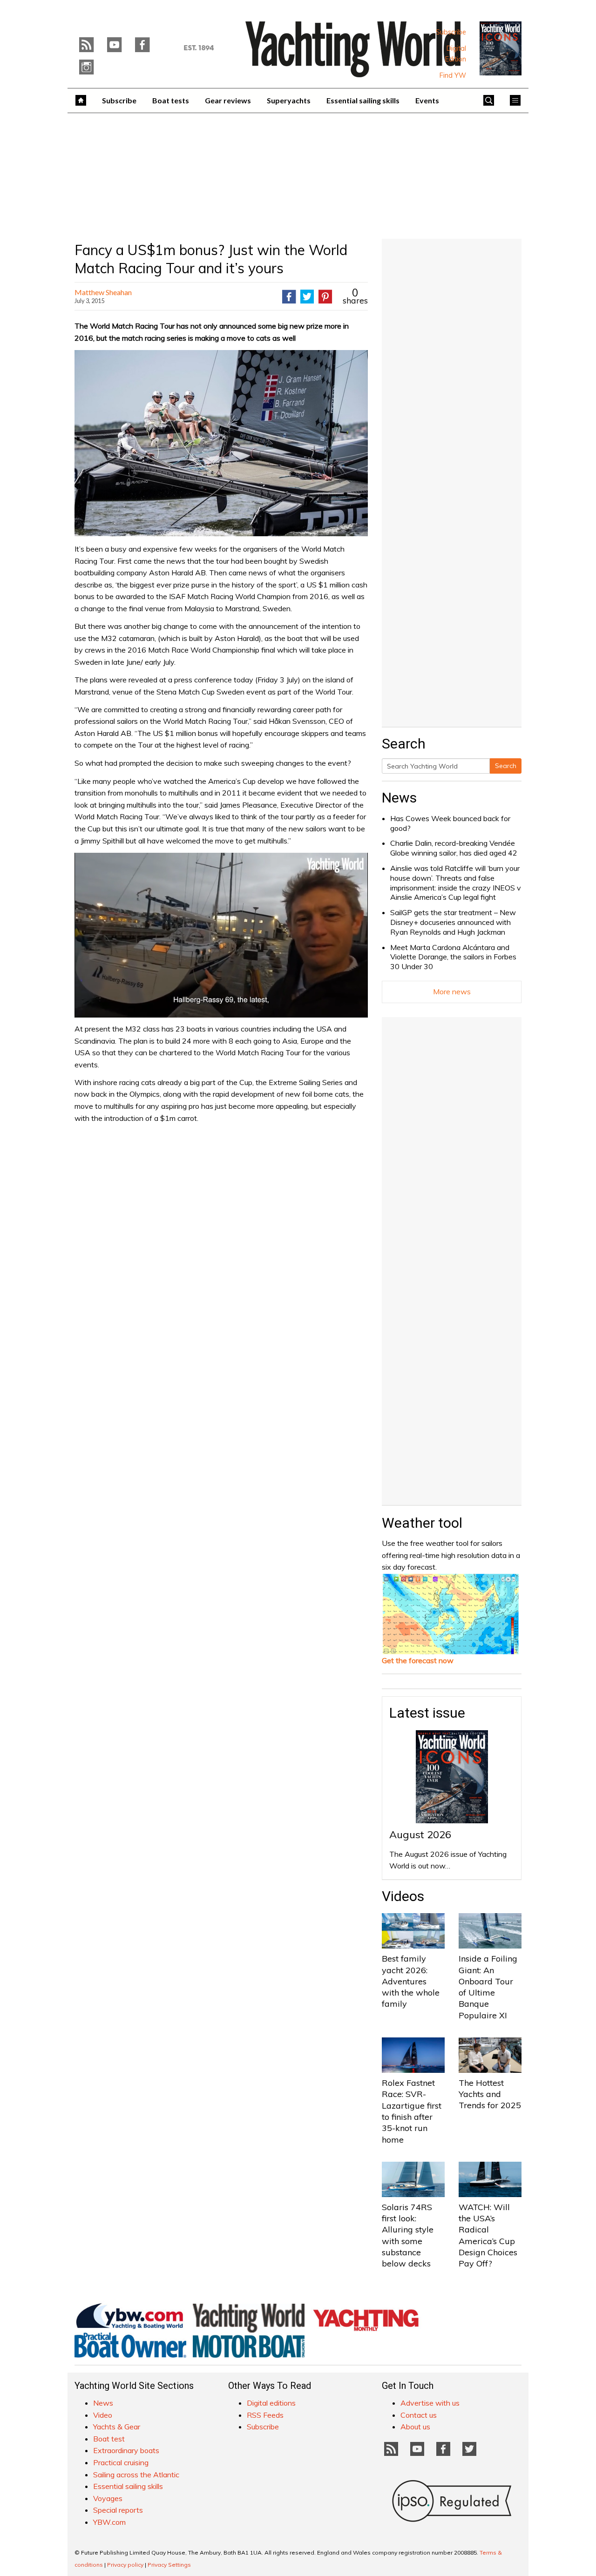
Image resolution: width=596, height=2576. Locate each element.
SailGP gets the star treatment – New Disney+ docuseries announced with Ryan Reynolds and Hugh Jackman (453, 922)
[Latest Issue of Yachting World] (501, 48)
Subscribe (451, 32)
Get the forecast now (418, 1660)
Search (506, 766)
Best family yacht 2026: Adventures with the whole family (411, 1981)
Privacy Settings (169, 2565)
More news (452, 991)
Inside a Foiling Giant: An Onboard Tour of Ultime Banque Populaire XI (488, 1987)
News (399, 798)
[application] (221, 935)
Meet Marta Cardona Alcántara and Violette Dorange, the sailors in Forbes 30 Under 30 (453, 957)
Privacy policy (125, 2565)
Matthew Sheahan (103, 292)
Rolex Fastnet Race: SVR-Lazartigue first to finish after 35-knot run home (412, 2111)
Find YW (453, 75)
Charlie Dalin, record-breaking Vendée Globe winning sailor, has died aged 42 (454, 848)
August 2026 (420, 1834)
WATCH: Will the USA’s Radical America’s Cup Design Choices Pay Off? (488, 2235)
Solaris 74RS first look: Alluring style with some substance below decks (408, 2235)
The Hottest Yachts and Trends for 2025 (490, 2094)
